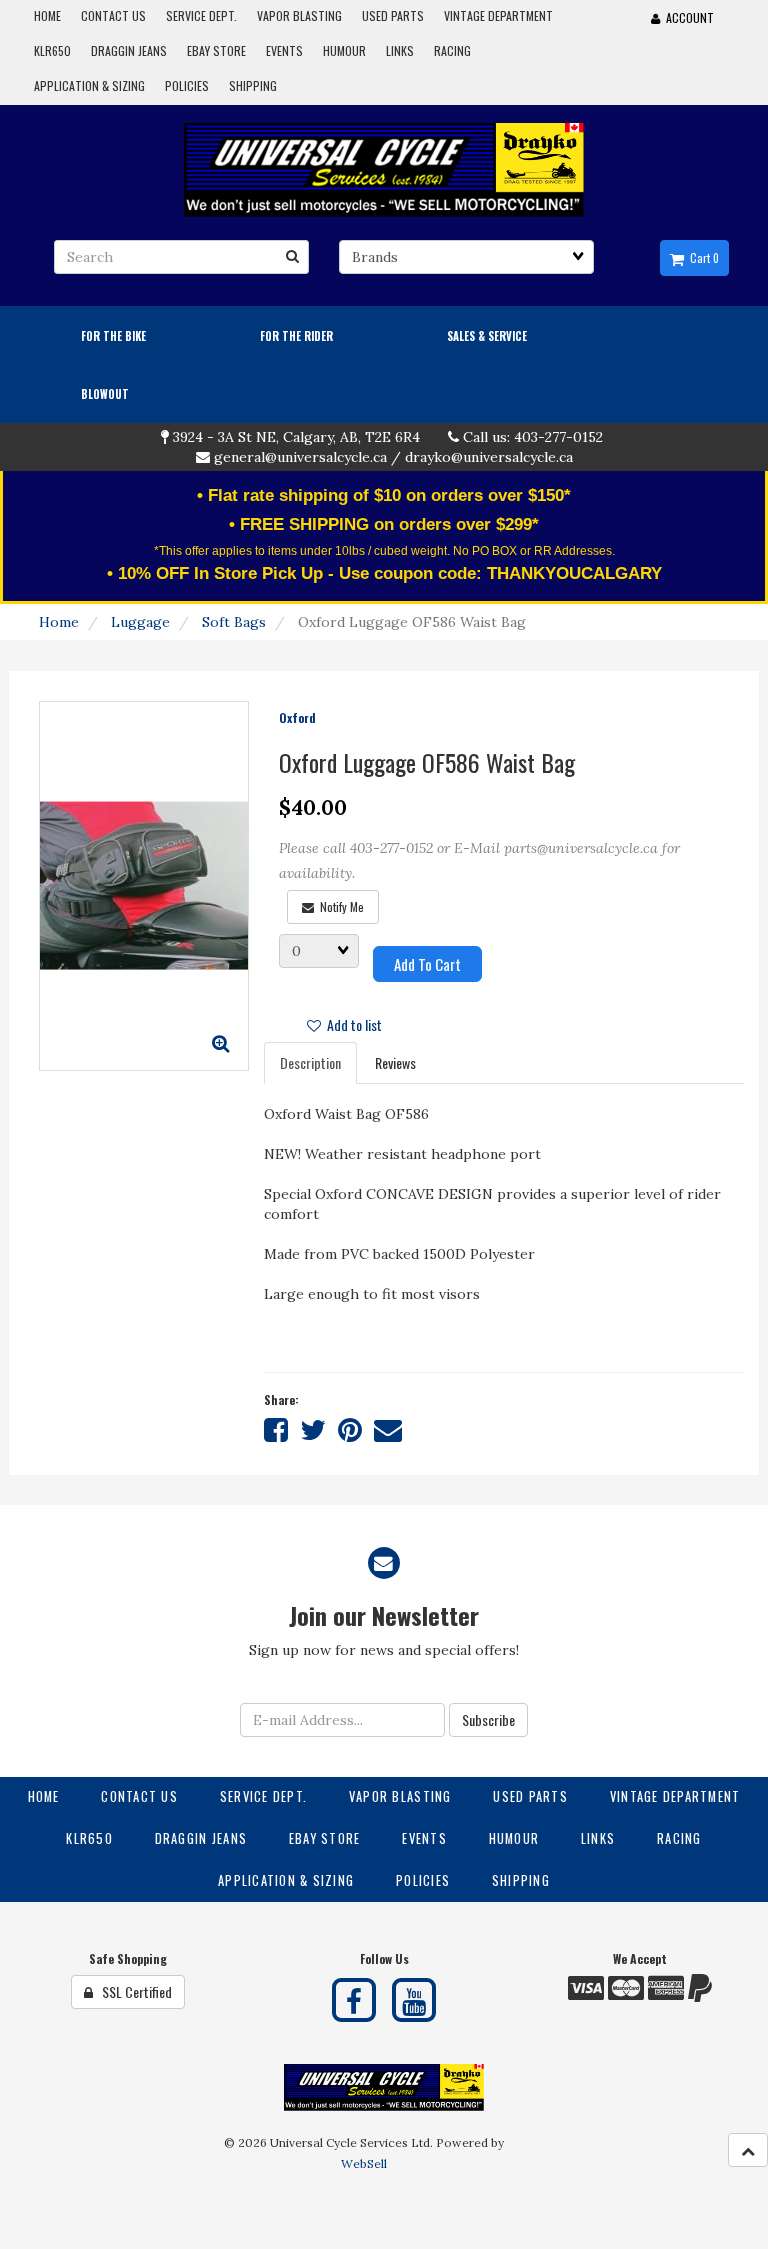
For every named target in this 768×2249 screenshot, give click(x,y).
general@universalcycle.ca (300, 457)
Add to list (351, 1024)
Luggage (140, 622)
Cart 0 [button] (701, 258)
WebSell (364, 2163)
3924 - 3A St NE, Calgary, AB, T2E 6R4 (296, 437)
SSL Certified (132, 1991)
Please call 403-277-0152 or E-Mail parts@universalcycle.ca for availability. (479, 860)
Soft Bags (234, 622)
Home (59, 622)
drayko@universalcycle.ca (489, 457)
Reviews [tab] (395, 1062)
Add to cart (427, 964)
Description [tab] (310, 1062)
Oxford (297, 717)
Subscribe (488, 1719)
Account (687, 17)
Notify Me (339, 906)
